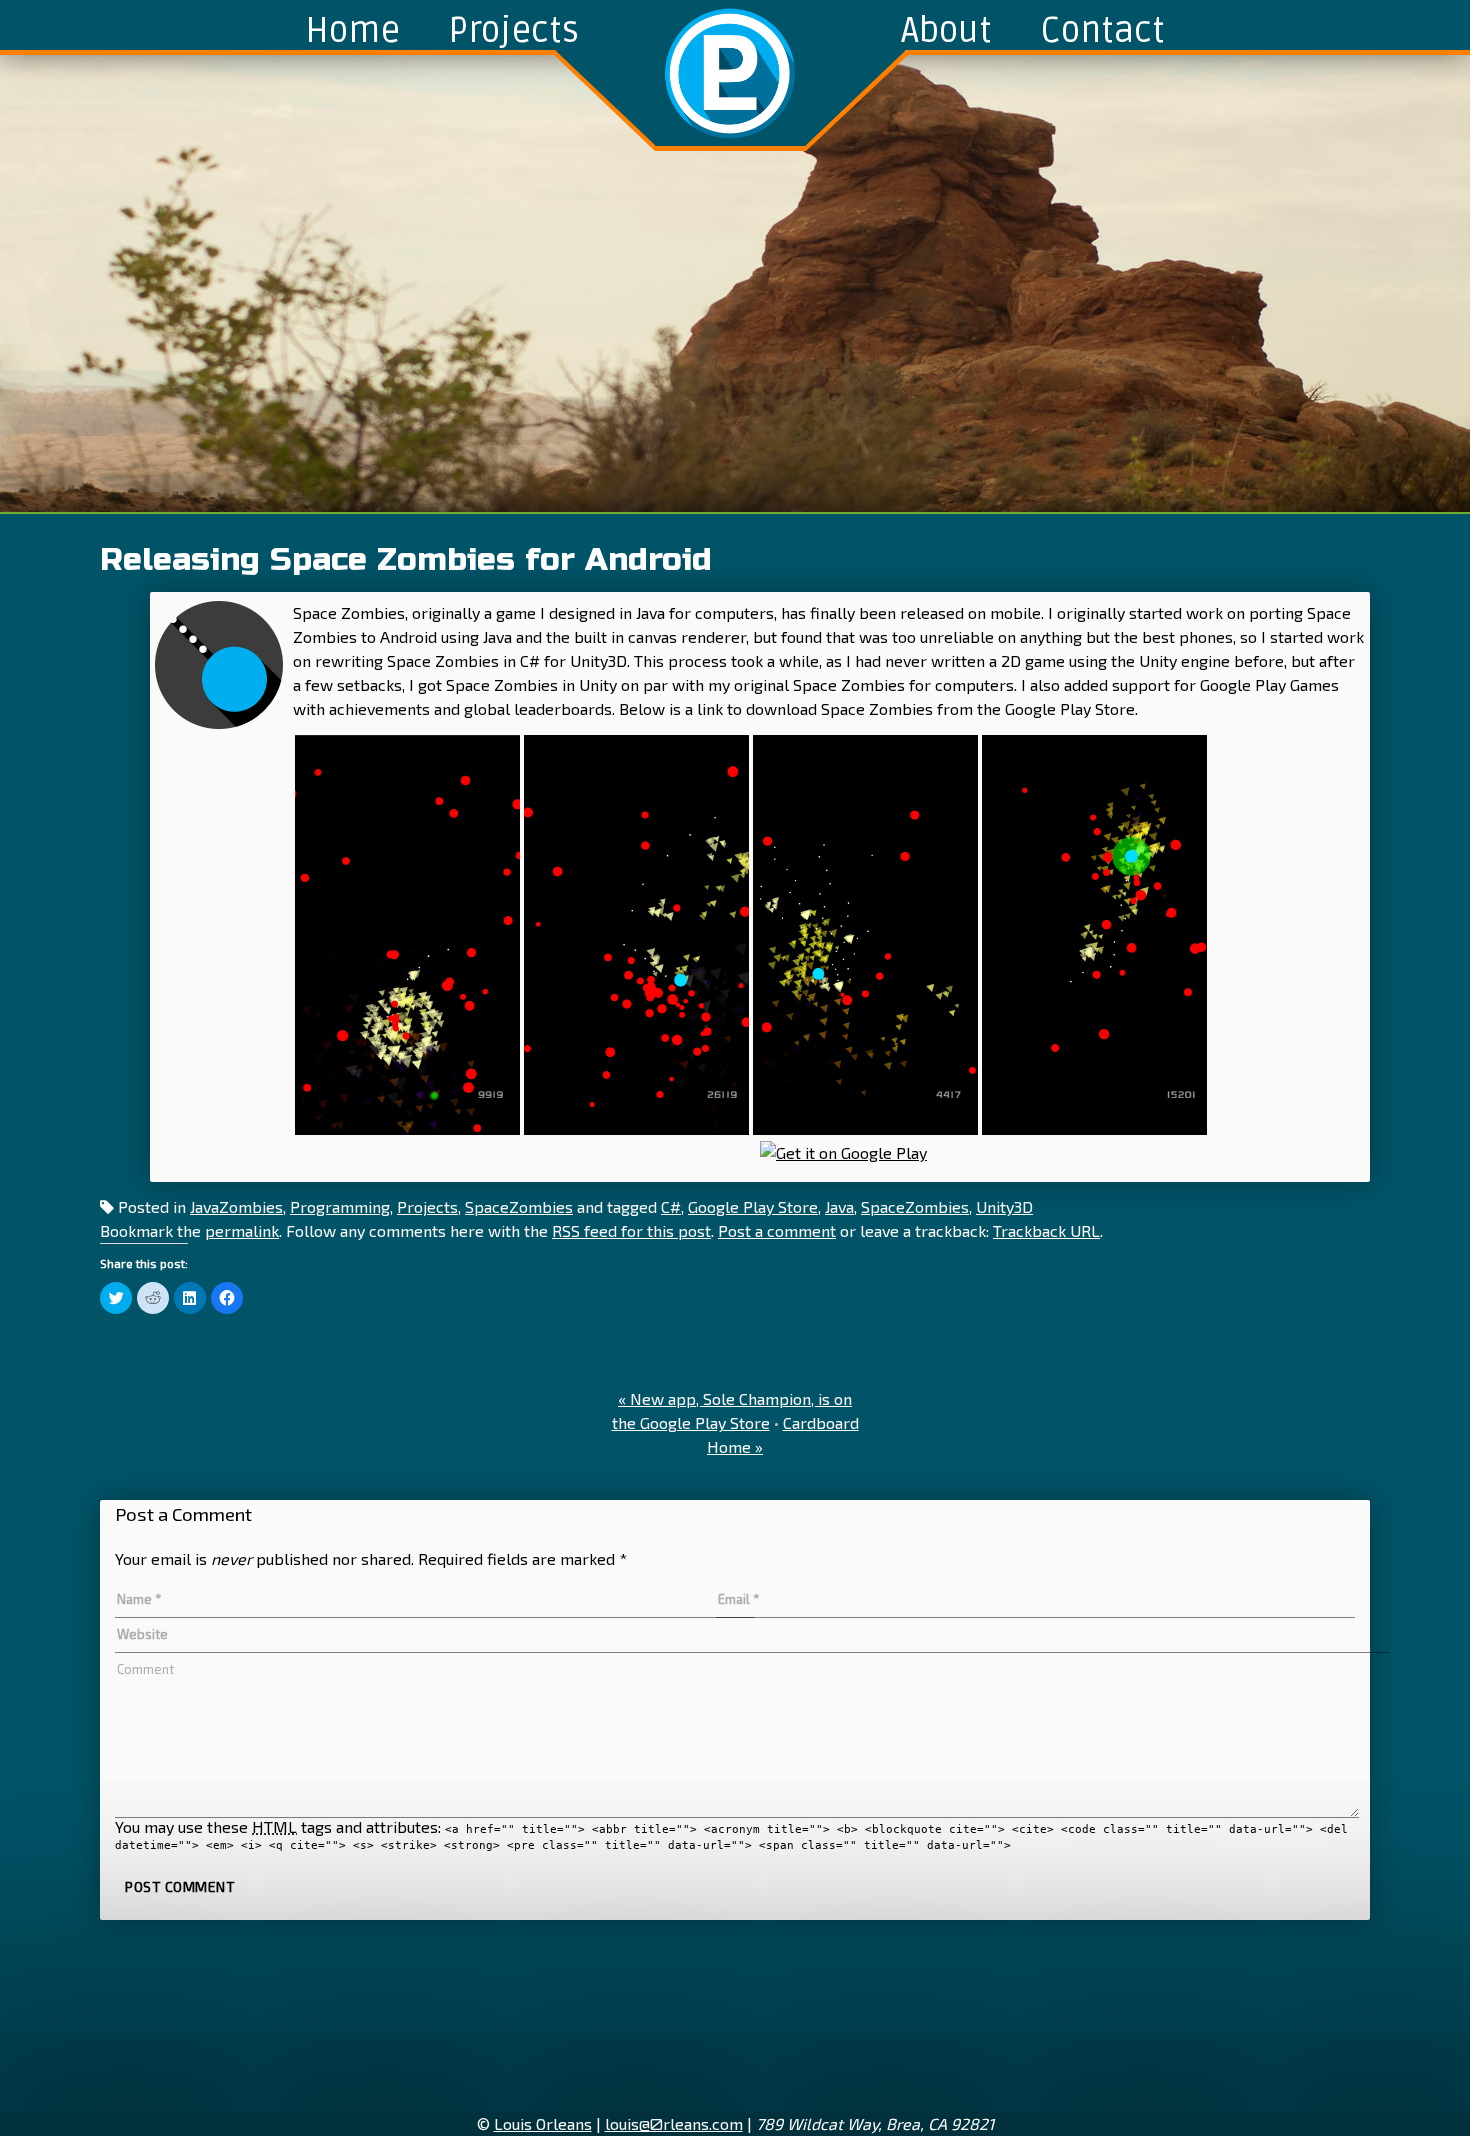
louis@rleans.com (674, 2123)
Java (839, 1206)
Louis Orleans (543, 2123)
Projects (513, 31)
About (946, 31)
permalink (242, 1230)
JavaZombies (236, 1206)
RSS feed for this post (631, 1230)
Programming (340, 1206)
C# (671, 1206)
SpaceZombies (519, 1206)
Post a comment (777, 1230)
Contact (1102, 31)
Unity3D (1004, 1206)
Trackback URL (1046, 1230)
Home (352, 31)
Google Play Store (753, 1206)
